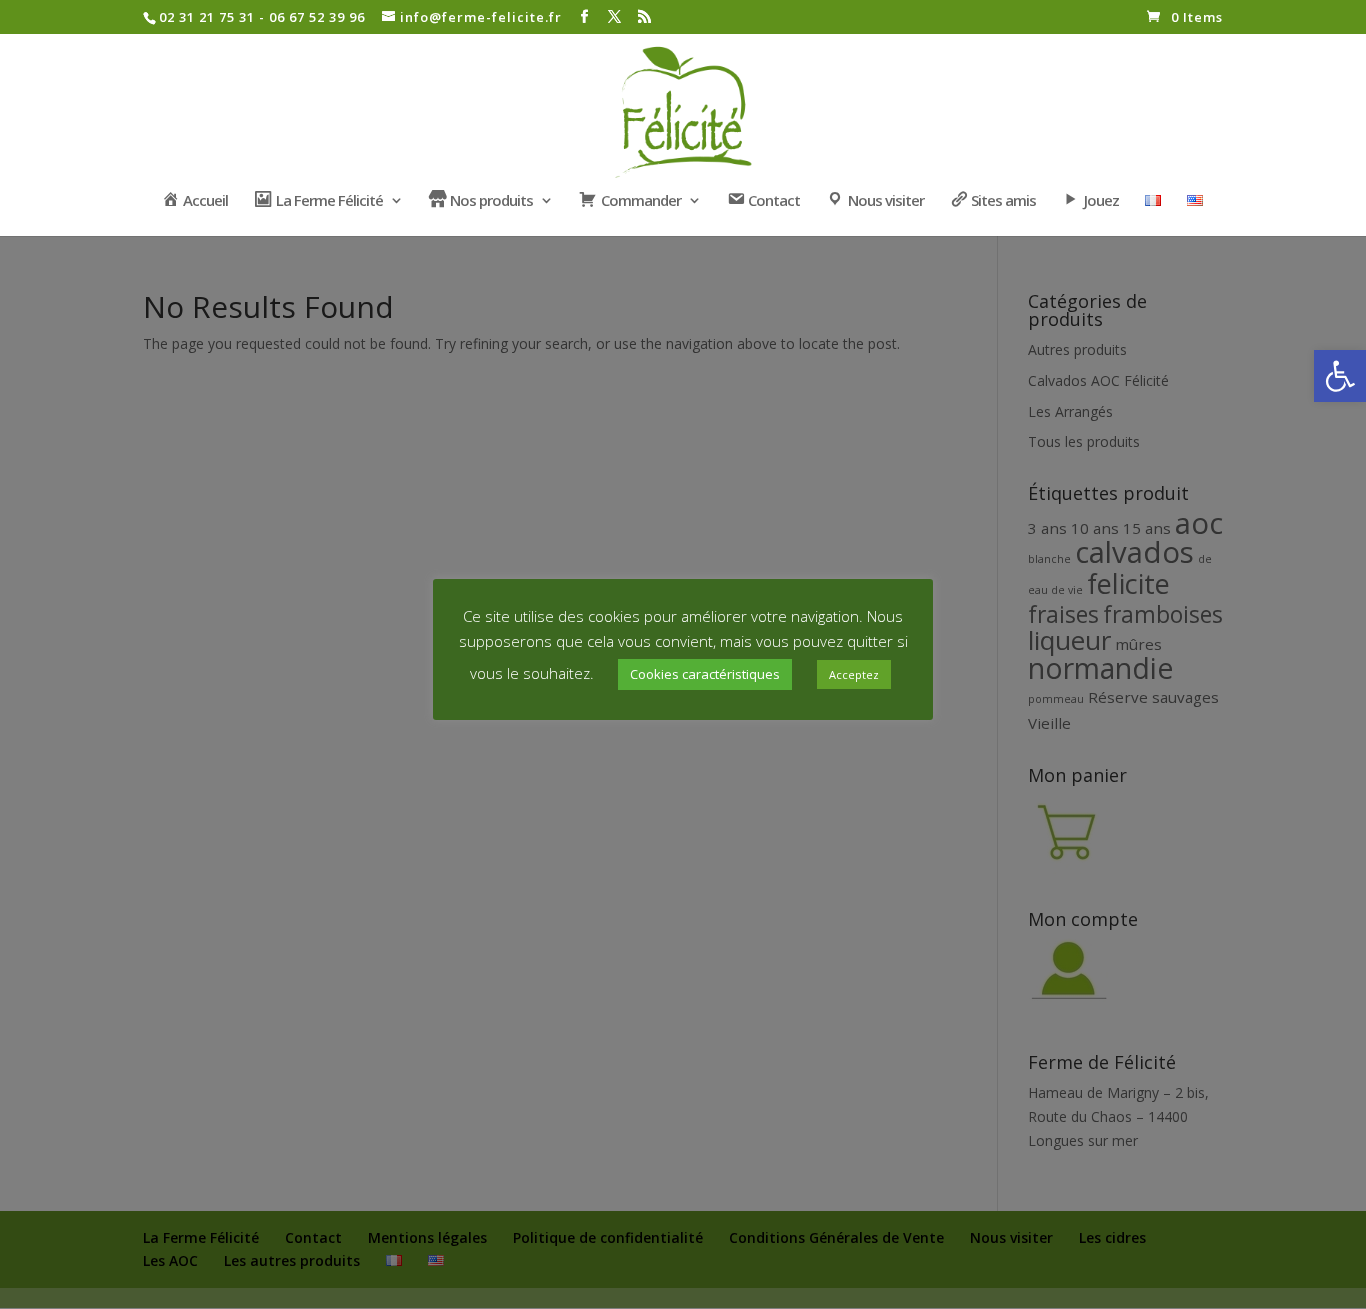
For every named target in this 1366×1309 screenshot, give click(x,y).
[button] (1340, 376)
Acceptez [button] (854, 674)
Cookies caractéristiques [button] (705, 674)
